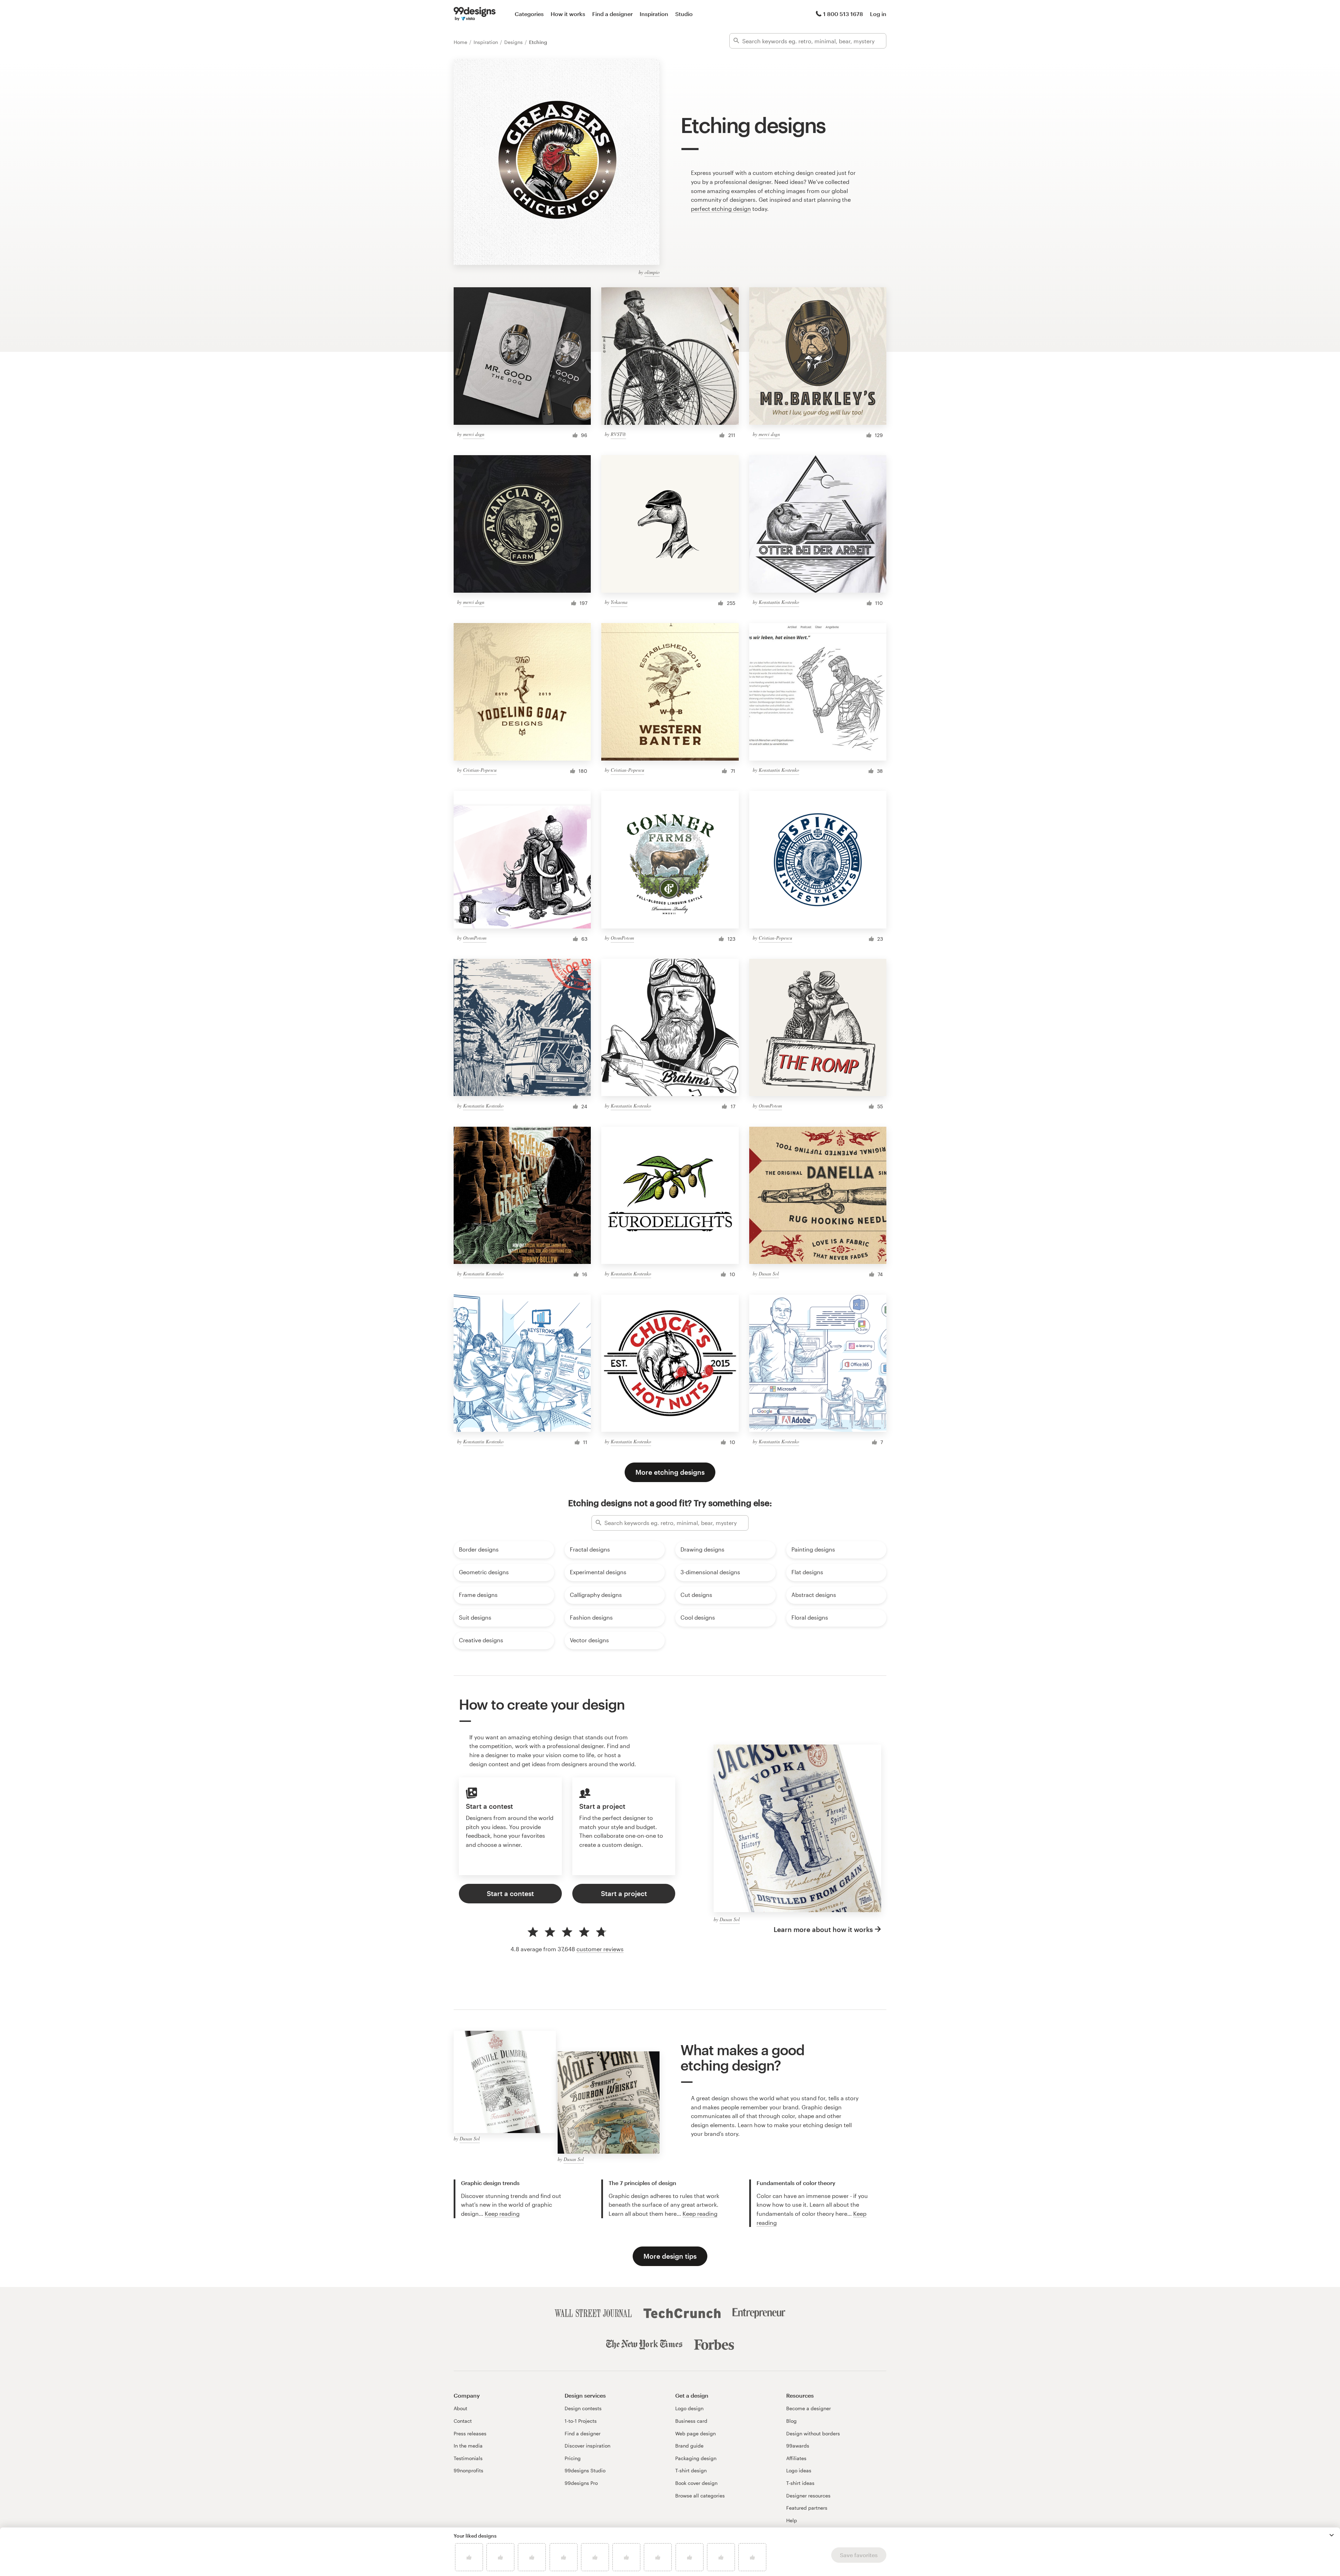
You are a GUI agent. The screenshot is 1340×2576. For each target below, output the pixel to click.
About (460, 2408)
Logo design (689, 2408)
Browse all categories (700, 2496)
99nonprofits (468, 2470)
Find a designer (612, 14)
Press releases (470, 2433)
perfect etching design (721, 209)
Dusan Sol (769, 1274)
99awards (798, 2446)
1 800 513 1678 (843, 14)
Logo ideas (799, 2470)
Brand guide (689, 2446)
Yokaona (619, 602)
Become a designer (809, 2408)
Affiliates (796, 2458)
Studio (684, 14)
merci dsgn (474, 434)
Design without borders (813, 2433)
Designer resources (808, 2496)
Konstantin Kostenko (779, 602)
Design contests (583, 2408)
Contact (463, 2421)
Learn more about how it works (823, 1929)
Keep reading (502, 2214)
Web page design (695, 2433)
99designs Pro (581, 2483)
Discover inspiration (587, 2446)
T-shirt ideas (800, 2483)
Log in (878, 14)
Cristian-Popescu (480, 770)
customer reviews (600, 1949)
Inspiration (654, 14)
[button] (1332, 2535)
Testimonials (468, 2458)
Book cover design (696, 2483)
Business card (691, 2421)
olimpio (652, 272)
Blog (791, 2421)
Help (792, 2520)
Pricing (573, 2458)
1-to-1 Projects (581, 2421)
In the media (468, 2446)
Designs (514, 42)
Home (461, 42)
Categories (529, 14)
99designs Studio (585, 2470)
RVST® (618, 434)
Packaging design (696, 2458)
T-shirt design (691, 2470)
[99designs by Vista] (475, 14)
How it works (568, 14)
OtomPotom (475, 938)
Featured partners (807, 2508)
